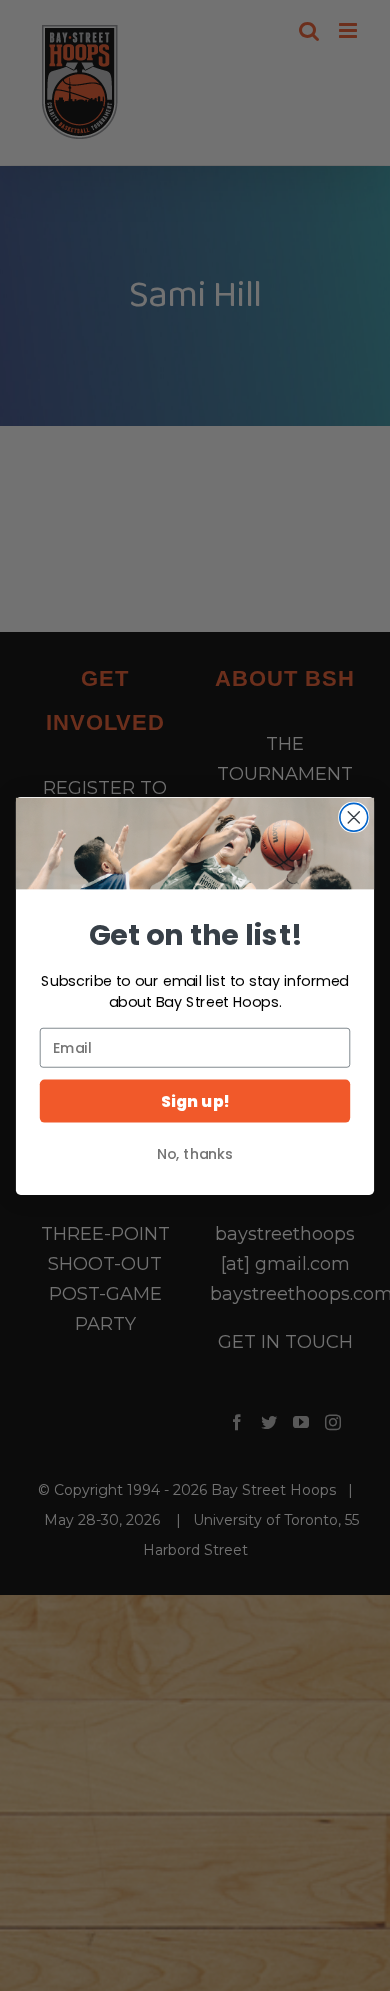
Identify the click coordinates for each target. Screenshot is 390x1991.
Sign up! (195, 1101)
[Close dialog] (354, 817)
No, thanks (195, 1154)
